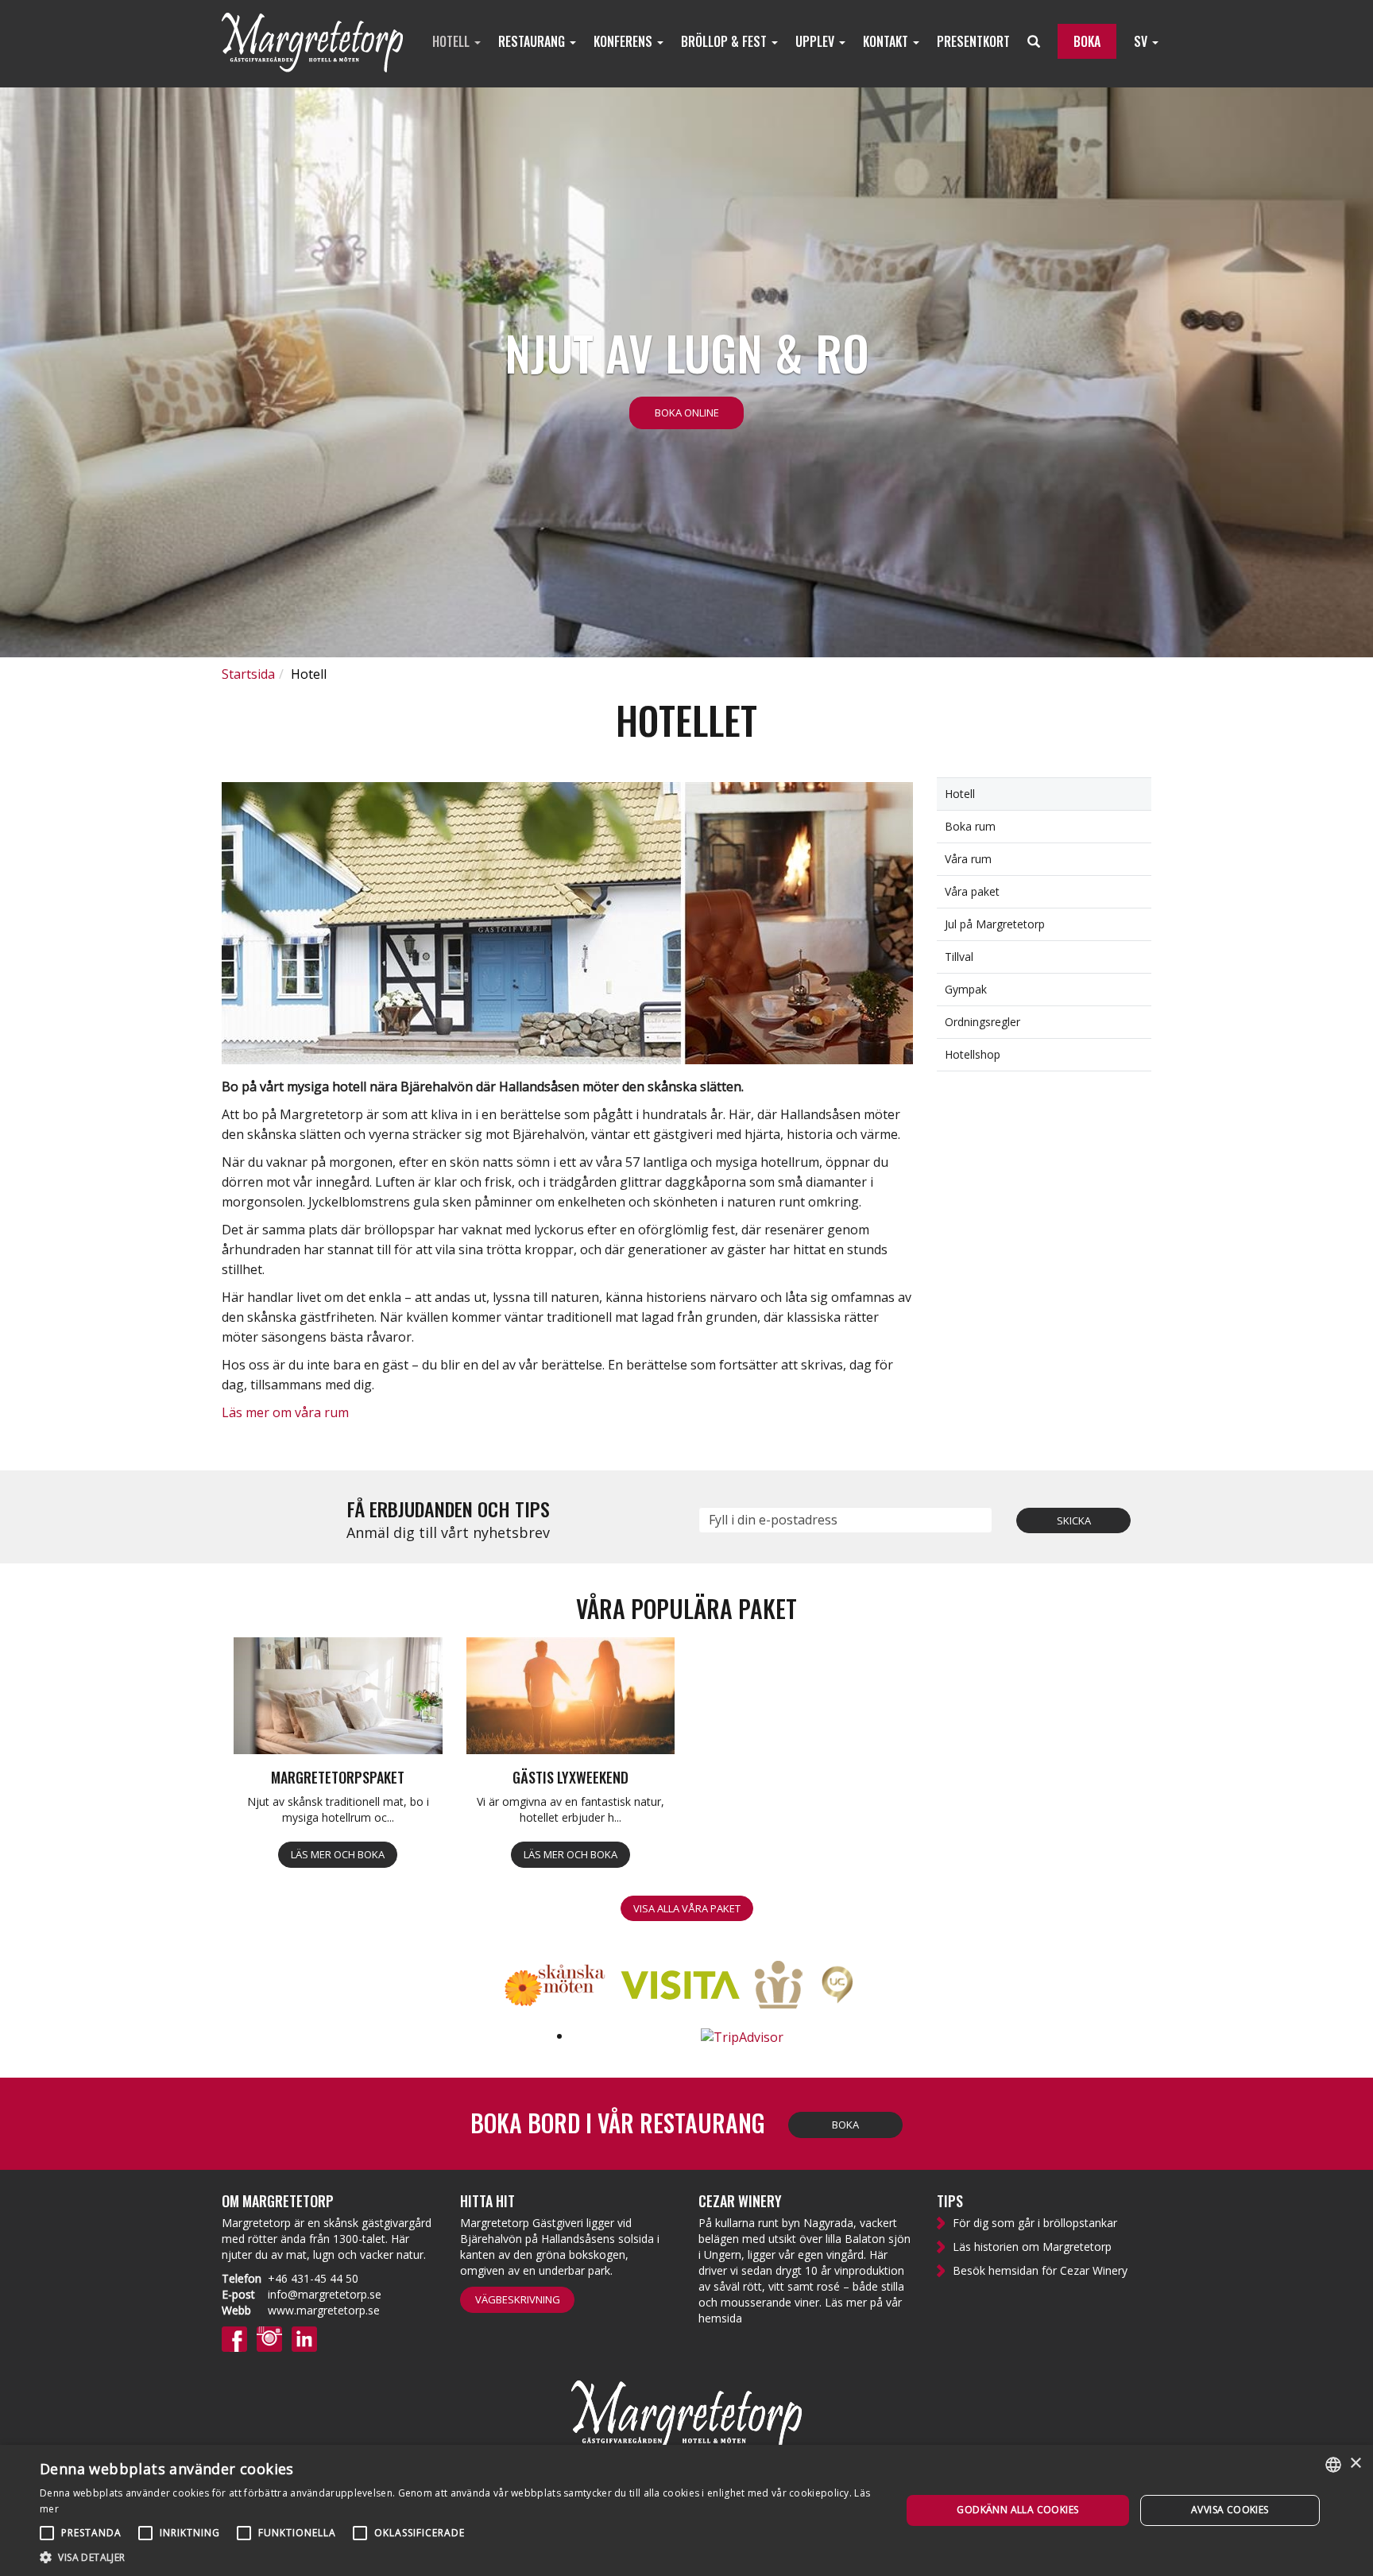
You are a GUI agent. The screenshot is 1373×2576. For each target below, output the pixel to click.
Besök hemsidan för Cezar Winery (1040, 2270)
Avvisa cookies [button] (1230, 2510)
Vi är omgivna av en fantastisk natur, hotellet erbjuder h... (570, 1809)
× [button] (1355, 2464)
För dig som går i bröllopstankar (1035, 2223)
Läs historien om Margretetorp (1032, 2247)
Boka (845, 2125)
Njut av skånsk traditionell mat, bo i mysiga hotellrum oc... (338, 1809)
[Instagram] (269, 2338)
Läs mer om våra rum (285, 1412)
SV (1142, 41)
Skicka (1074, 1520)
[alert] (686, 2510)
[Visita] (686, 1987)
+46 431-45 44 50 (313, 2278)
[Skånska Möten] (561, 1987)
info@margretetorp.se (325, 2294)
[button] (458, 2557)
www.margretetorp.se (324, 2310)
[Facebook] (234, 2338)
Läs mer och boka (338, 1854)
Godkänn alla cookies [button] (1017, 2510)
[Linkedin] (304, 2338)
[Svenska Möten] (785, 1987)
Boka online (687, 413)
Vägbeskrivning (518, 2299)
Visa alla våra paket (687, 1908)
